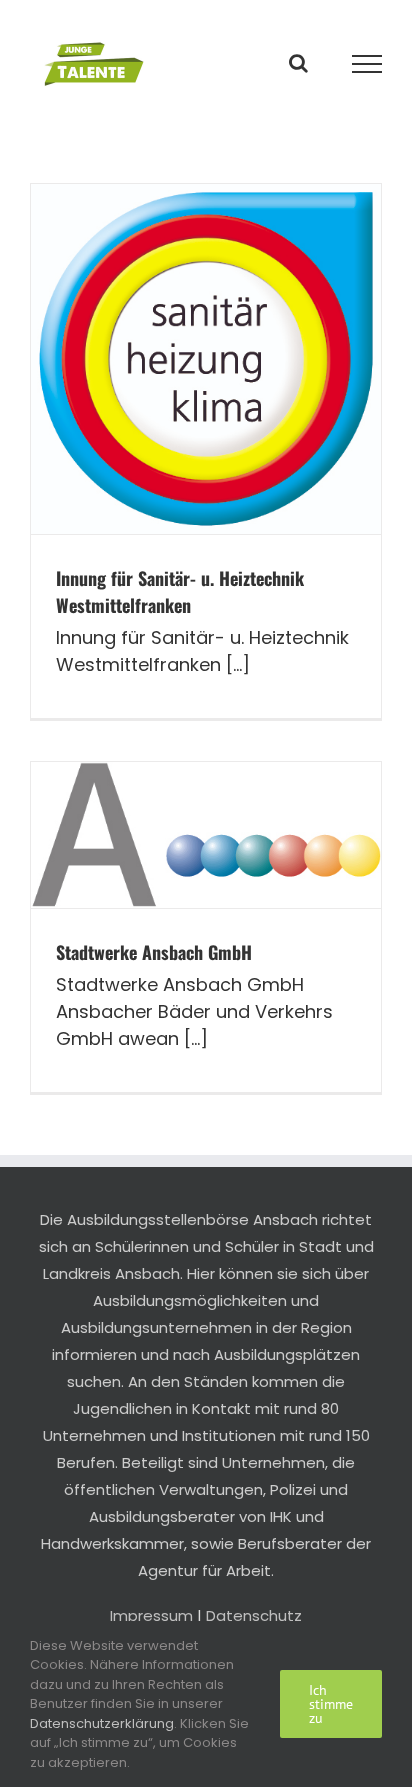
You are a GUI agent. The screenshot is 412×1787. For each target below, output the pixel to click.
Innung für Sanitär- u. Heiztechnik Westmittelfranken (180, 591)
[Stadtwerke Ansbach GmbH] (206, 835)
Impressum (151, 1615)
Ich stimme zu (331, 1704)
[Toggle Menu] (367, 64)
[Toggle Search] (298, 63)
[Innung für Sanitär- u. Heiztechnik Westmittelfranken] (206, 359)
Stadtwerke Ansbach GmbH (154, 952)
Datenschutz (254, 1615)
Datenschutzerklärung (102, 1723)
